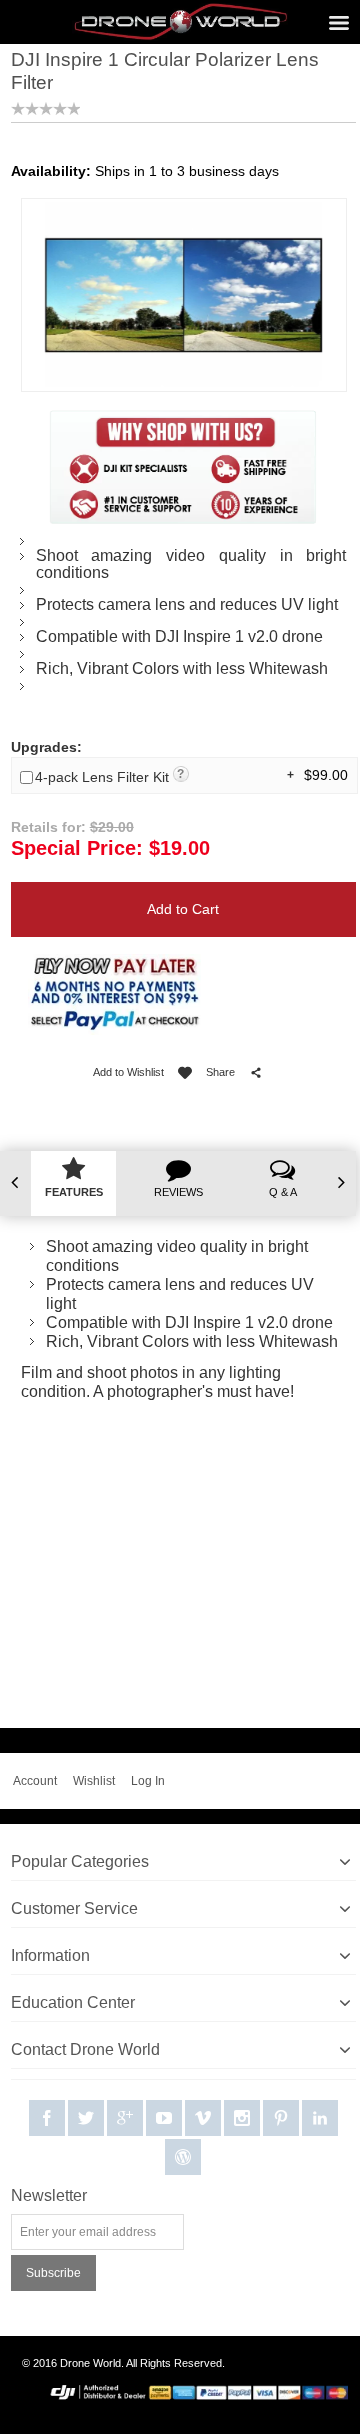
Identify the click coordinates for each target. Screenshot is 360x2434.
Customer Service (74, 1908)
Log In (148, 1781)
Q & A (283, 1192)
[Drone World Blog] (183, 2158)
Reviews (178, 1192)
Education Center (73, 2002)
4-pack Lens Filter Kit (109, 777)
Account (35, 1781)
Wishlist (94, 1781)
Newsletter (49, 2195)
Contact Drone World (85, 2049)
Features (74, 1192)
